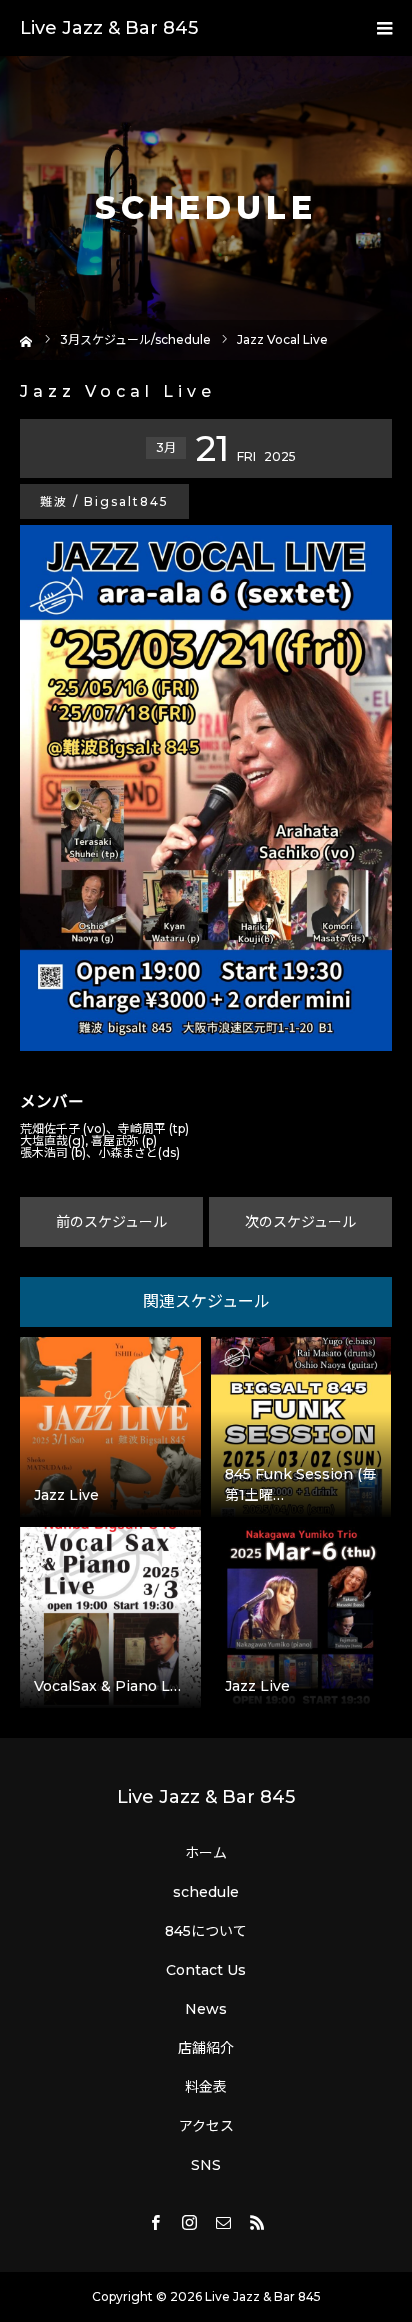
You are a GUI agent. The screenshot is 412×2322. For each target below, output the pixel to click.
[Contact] (223, 2222)
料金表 (206, 2087)
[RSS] (257, 2222)
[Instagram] (189, 2222)
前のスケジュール (111, 1222)
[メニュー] (384, 28)
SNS (206, 2165)
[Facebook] (155, 2222)
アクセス (206, 2126)
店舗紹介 (206, 2048)
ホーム (206, 1853)
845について (206, 1931)
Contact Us (206, 1970)
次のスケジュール (300, 1222)
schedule (206, 1892)
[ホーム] (26, 339)
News (206, 2009)
